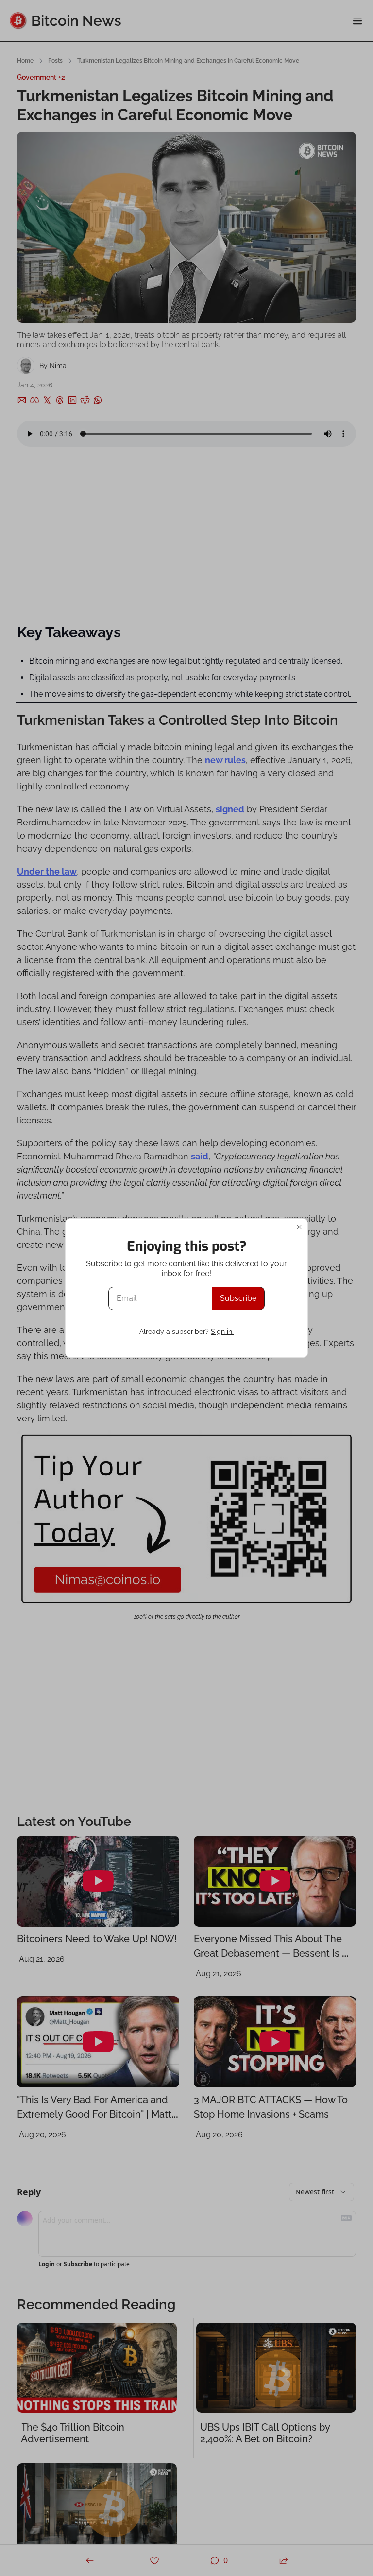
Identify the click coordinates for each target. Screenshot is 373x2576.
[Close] (299, 1227)
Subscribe (238, 1298)
